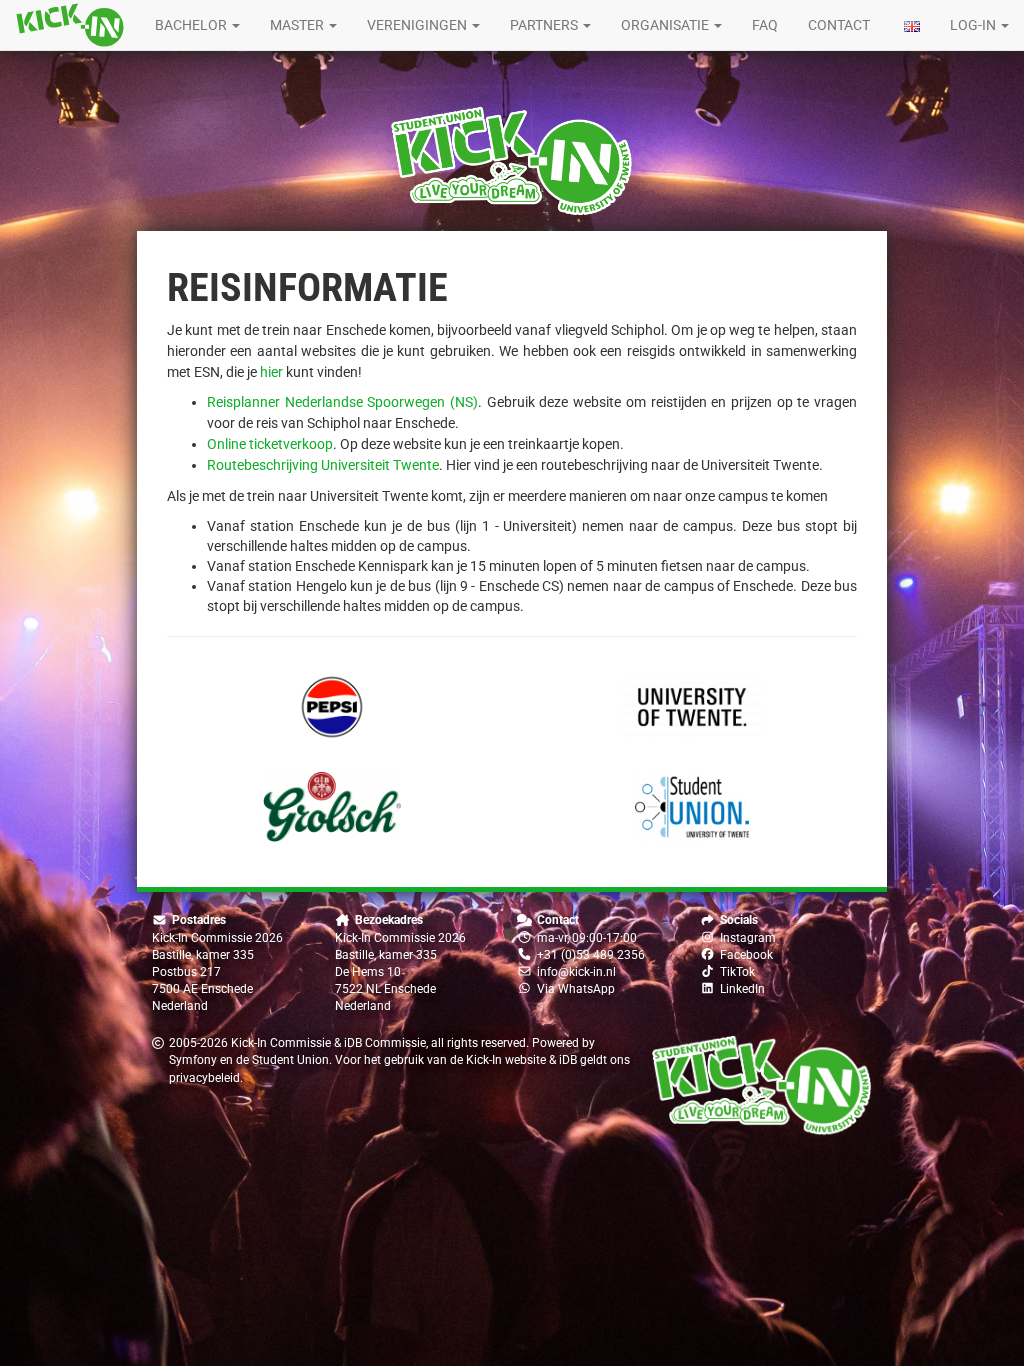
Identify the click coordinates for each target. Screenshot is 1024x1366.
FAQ (765, 25)
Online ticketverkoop (270, 444)
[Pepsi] (332, 707)
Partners (545, 25)
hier (271, 372)
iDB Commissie (385, 1043)
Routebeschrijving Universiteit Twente (323, 465)
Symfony (193, 1060)
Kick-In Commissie (281, 1043)
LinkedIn (742, 989)
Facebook (746, 955)
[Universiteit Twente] (692, 707)
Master (298, 25)
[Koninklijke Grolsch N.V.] (332, 807)
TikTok (737, 972)
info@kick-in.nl (576, 972)
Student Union (290, 1060)
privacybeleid (204, 1078)
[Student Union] (692, 807)
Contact (839, 25)
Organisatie (666, 25)
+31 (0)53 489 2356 (591, 955)
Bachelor (192, 25)
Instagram (748, 938)
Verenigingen (418, 25)
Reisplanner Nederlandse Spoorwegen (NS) (342, 402)
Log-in (974, 25)
